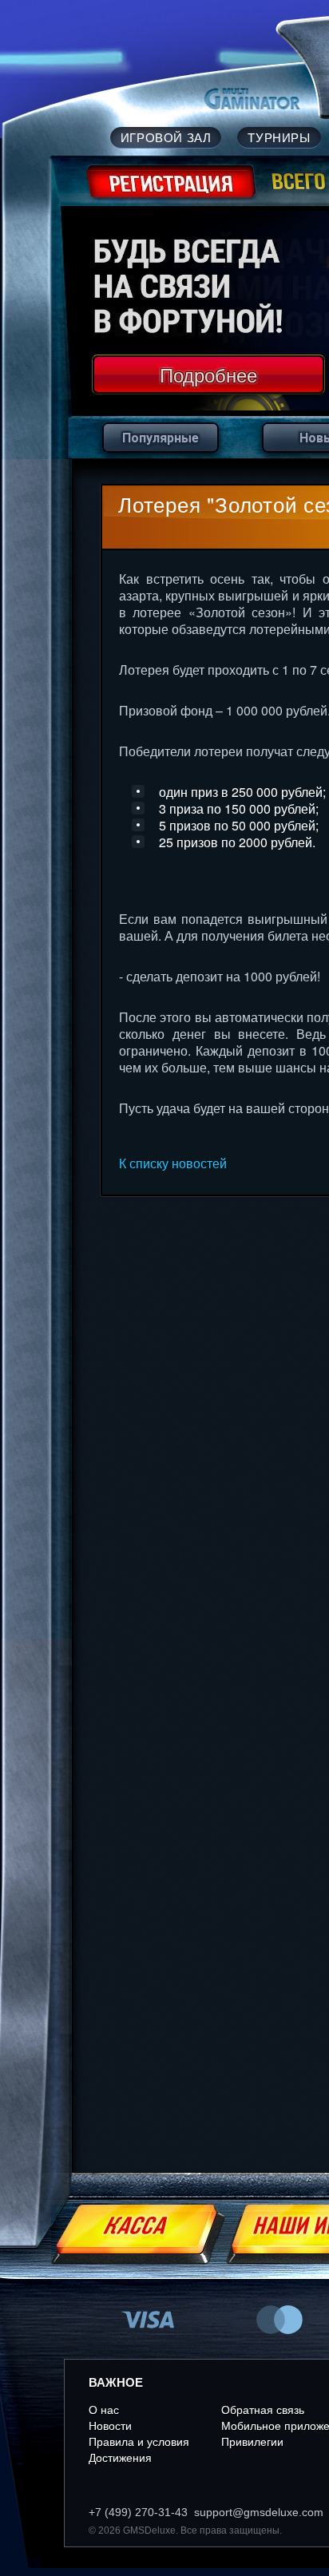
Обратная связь (263, 2410)
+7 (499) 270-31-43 (138, 2512)
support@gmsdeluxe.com (259, 2512)
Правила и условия (139, 2442)
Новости (110, 2426)
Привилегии (252, 2442)
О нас (104, 2410)
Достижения (120, 2458)
